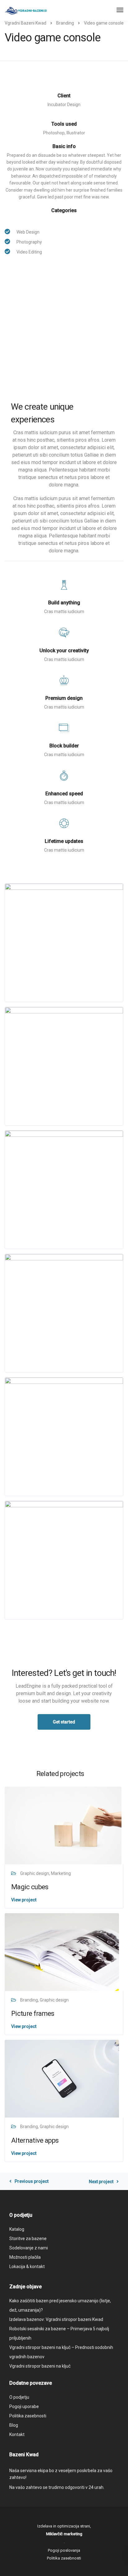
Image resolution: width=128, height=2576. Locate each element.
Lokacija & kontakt (27, 2267)
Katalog (17, 2229)
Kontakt (17, 2434)
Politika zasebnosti (28, 2416)
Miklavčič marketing (64, 2534)
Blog (14, 2425)
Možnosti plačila (25, 2257)
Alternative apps (35, 2140)
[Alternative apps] (62, 2078)
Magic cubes (30, 1887)
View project (24, 1900)
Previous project (32, 2181)
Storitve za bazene (28, 2239)
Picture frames (33, 2013)
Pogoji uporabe (24, 2406)
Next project (101, 2182)
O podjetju (19, 2397)
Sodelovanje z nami (29, 2248)
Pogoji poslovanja (64, 2550)
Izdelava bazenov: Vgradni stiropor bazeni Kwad (56, 2319)
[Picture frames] (62, 1952)
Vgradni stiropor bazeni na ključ (40, 2366)
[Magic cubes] (63, 1825)
